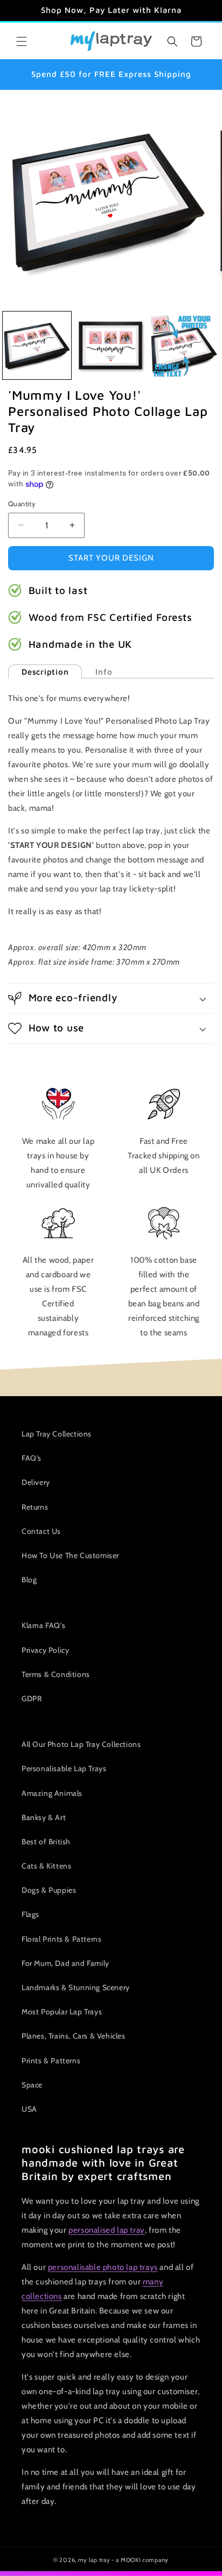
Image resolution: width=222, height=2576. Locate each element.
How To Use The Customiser (70, 1555)
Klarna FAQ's (43, 1625)
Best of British (46, 1842)
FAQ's (32, 1458)
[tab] (45, 672)
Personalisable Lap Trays (64, 1768)
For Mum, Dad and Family (65, 1963)
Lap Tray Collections (57, 1434)
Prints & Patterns (51, 2061)
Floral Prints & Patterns (61, 1939)
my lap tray (94, 2560)
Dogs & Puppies (49, 1890)
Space (32, 2085)
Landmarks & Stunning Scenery (76, 1987)
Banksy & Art (44, 1817)
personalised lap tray (107, 2230)
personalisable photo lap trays (103, 2267)
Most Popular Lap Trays (62, 2012)
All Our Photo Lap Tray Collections (81, 1744)
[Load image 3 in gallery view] (184, 346)
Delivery (36, 1482)
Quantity (22, 504)
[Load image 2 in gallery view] (111, 346)
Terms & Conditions (56, 1674)
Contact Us (41, 1531)
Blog (29, 1580)
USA (29, 2109)
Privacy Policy (45, 1650)
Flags (30, 1914)
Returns (35, 1507)
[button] (22, 41)
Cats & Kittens (46, 1866)
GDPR (32, 1699)
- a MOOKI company (140, 2560)
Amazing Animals (52, 1793)
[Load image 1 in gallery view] (37, 346)
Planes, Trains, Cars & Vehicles (74, 2036)
